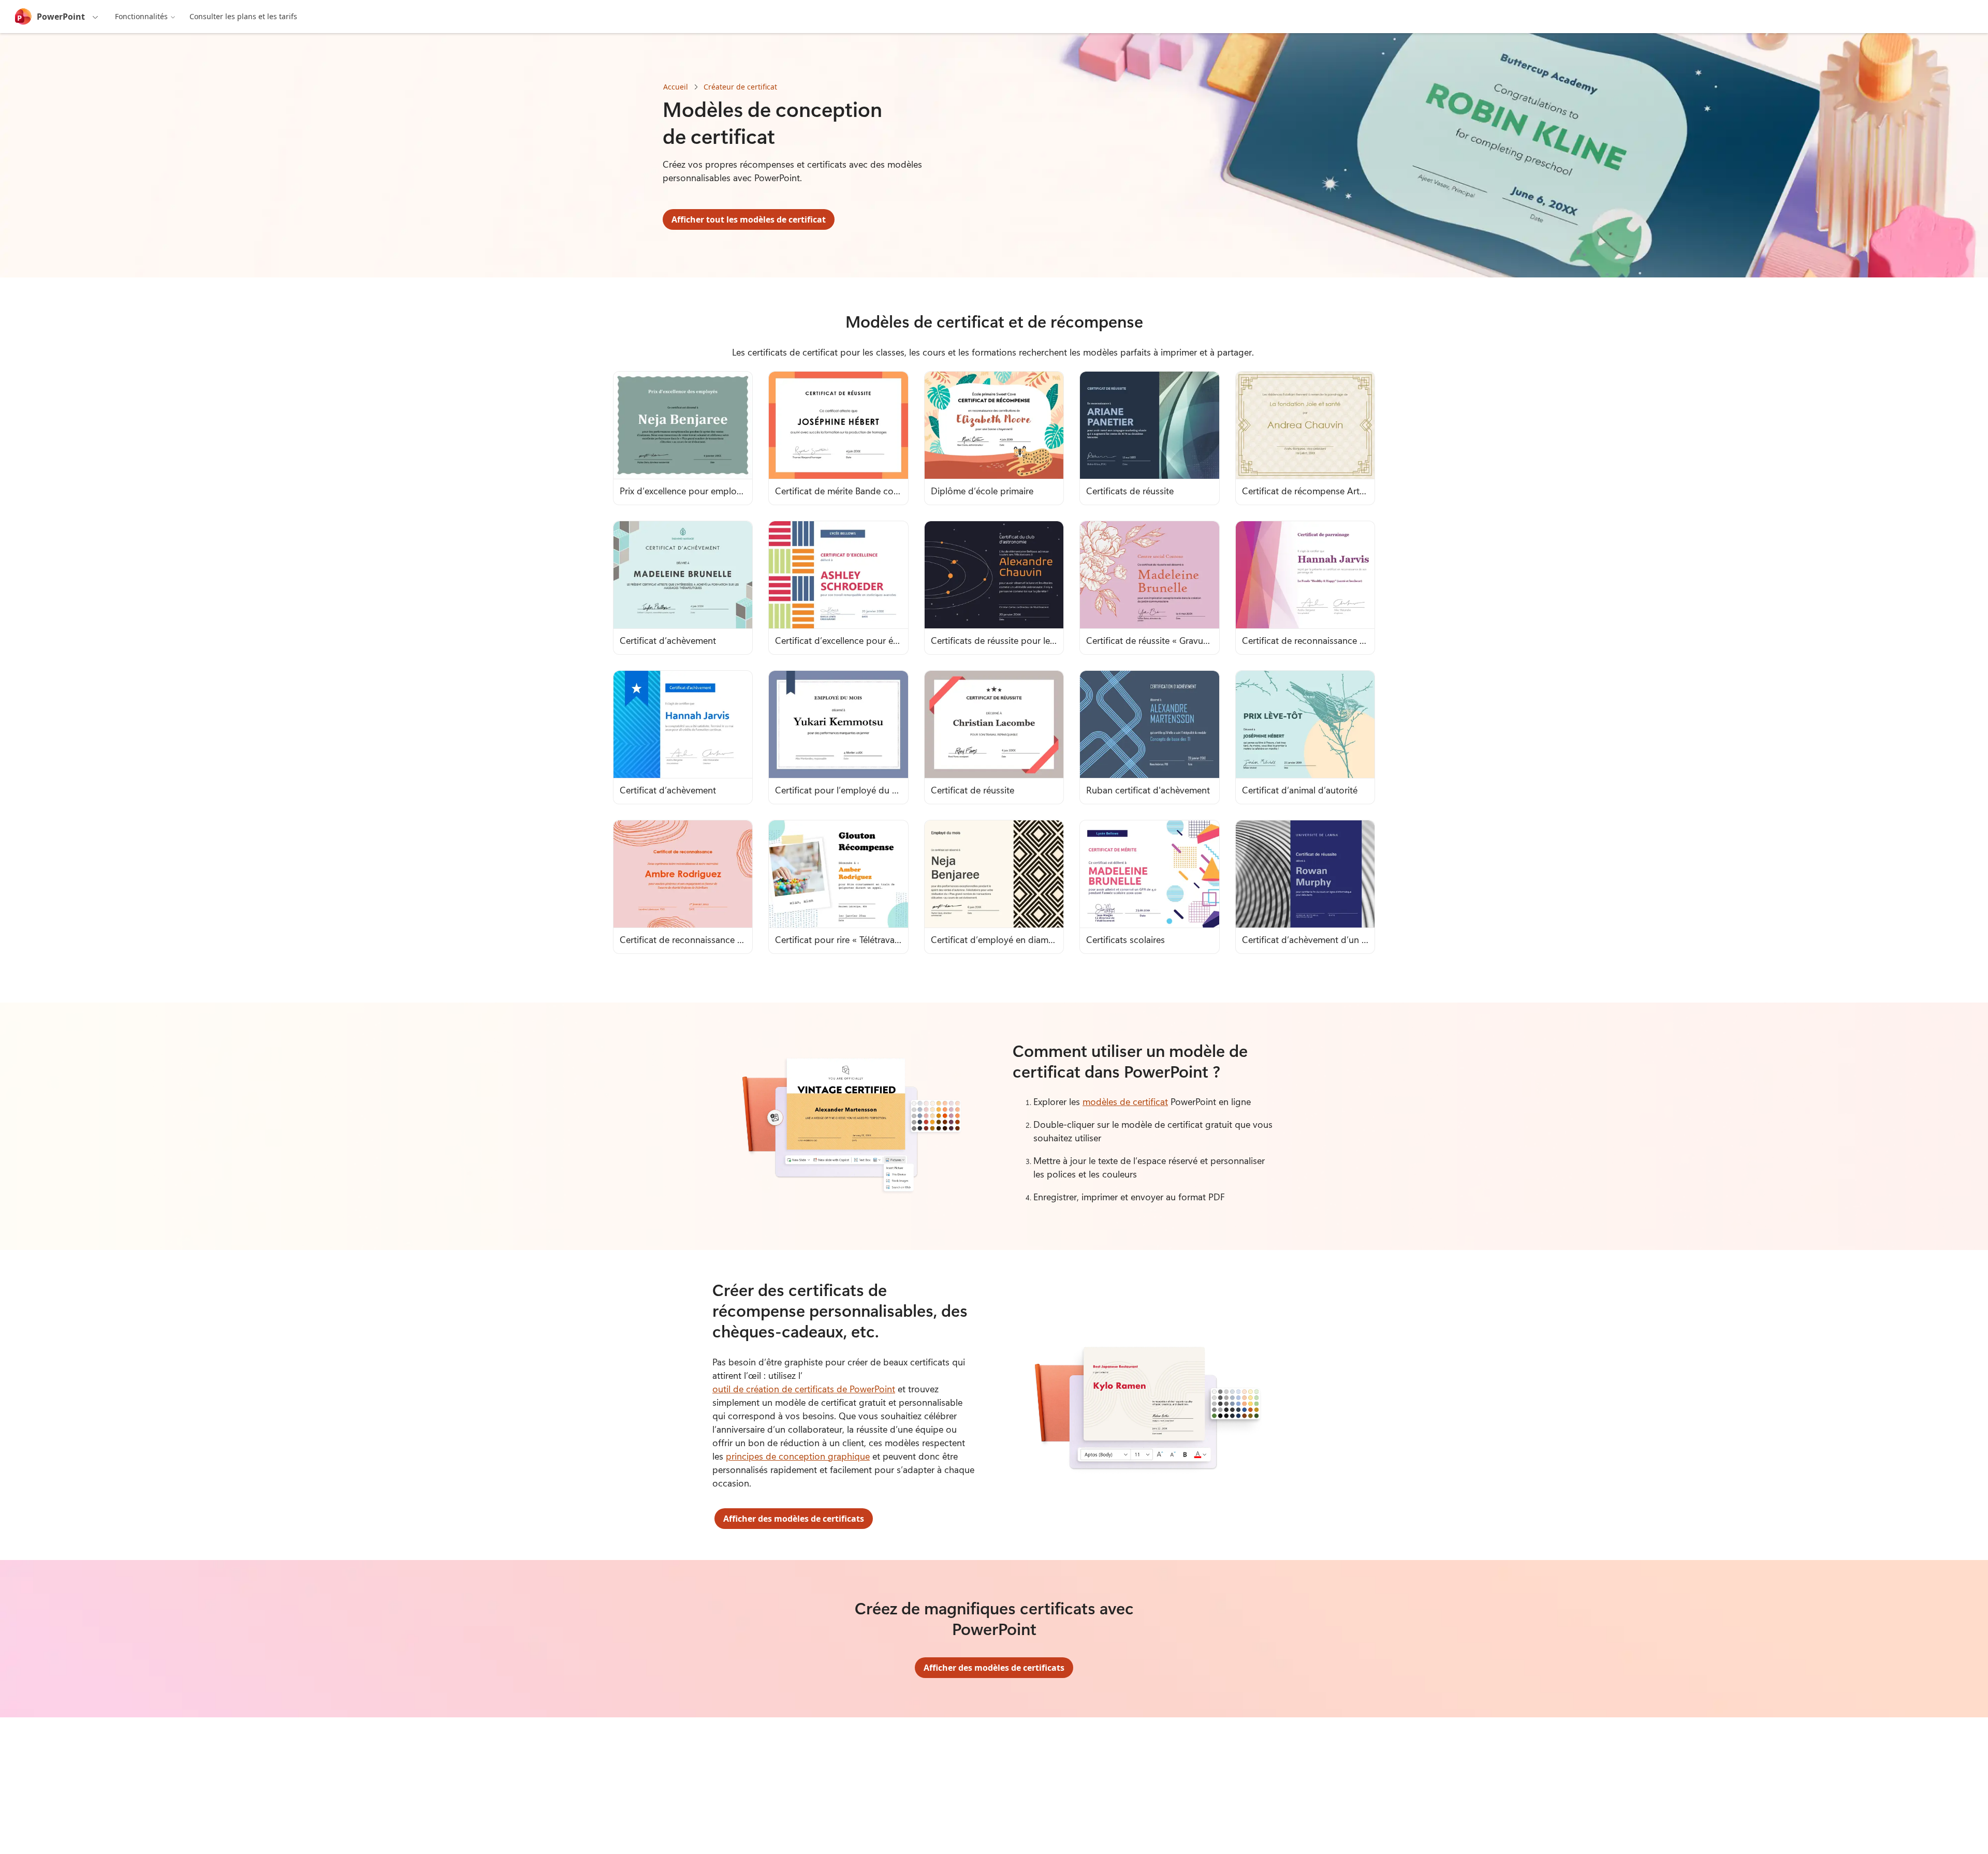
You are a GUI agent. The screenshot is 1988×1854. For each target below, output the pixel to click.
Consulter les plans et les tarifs (243, 16)
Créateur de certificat (740, 87)
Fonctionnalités (141, 16)
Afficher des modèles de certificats (794, 1519)
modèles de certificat (1125, 1101)
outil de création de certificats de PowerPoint (804, 1389)
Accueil (676, 87)
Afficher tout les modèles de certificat (749, 219)
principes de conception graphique (798, 1456)
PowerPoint (61, 17)
